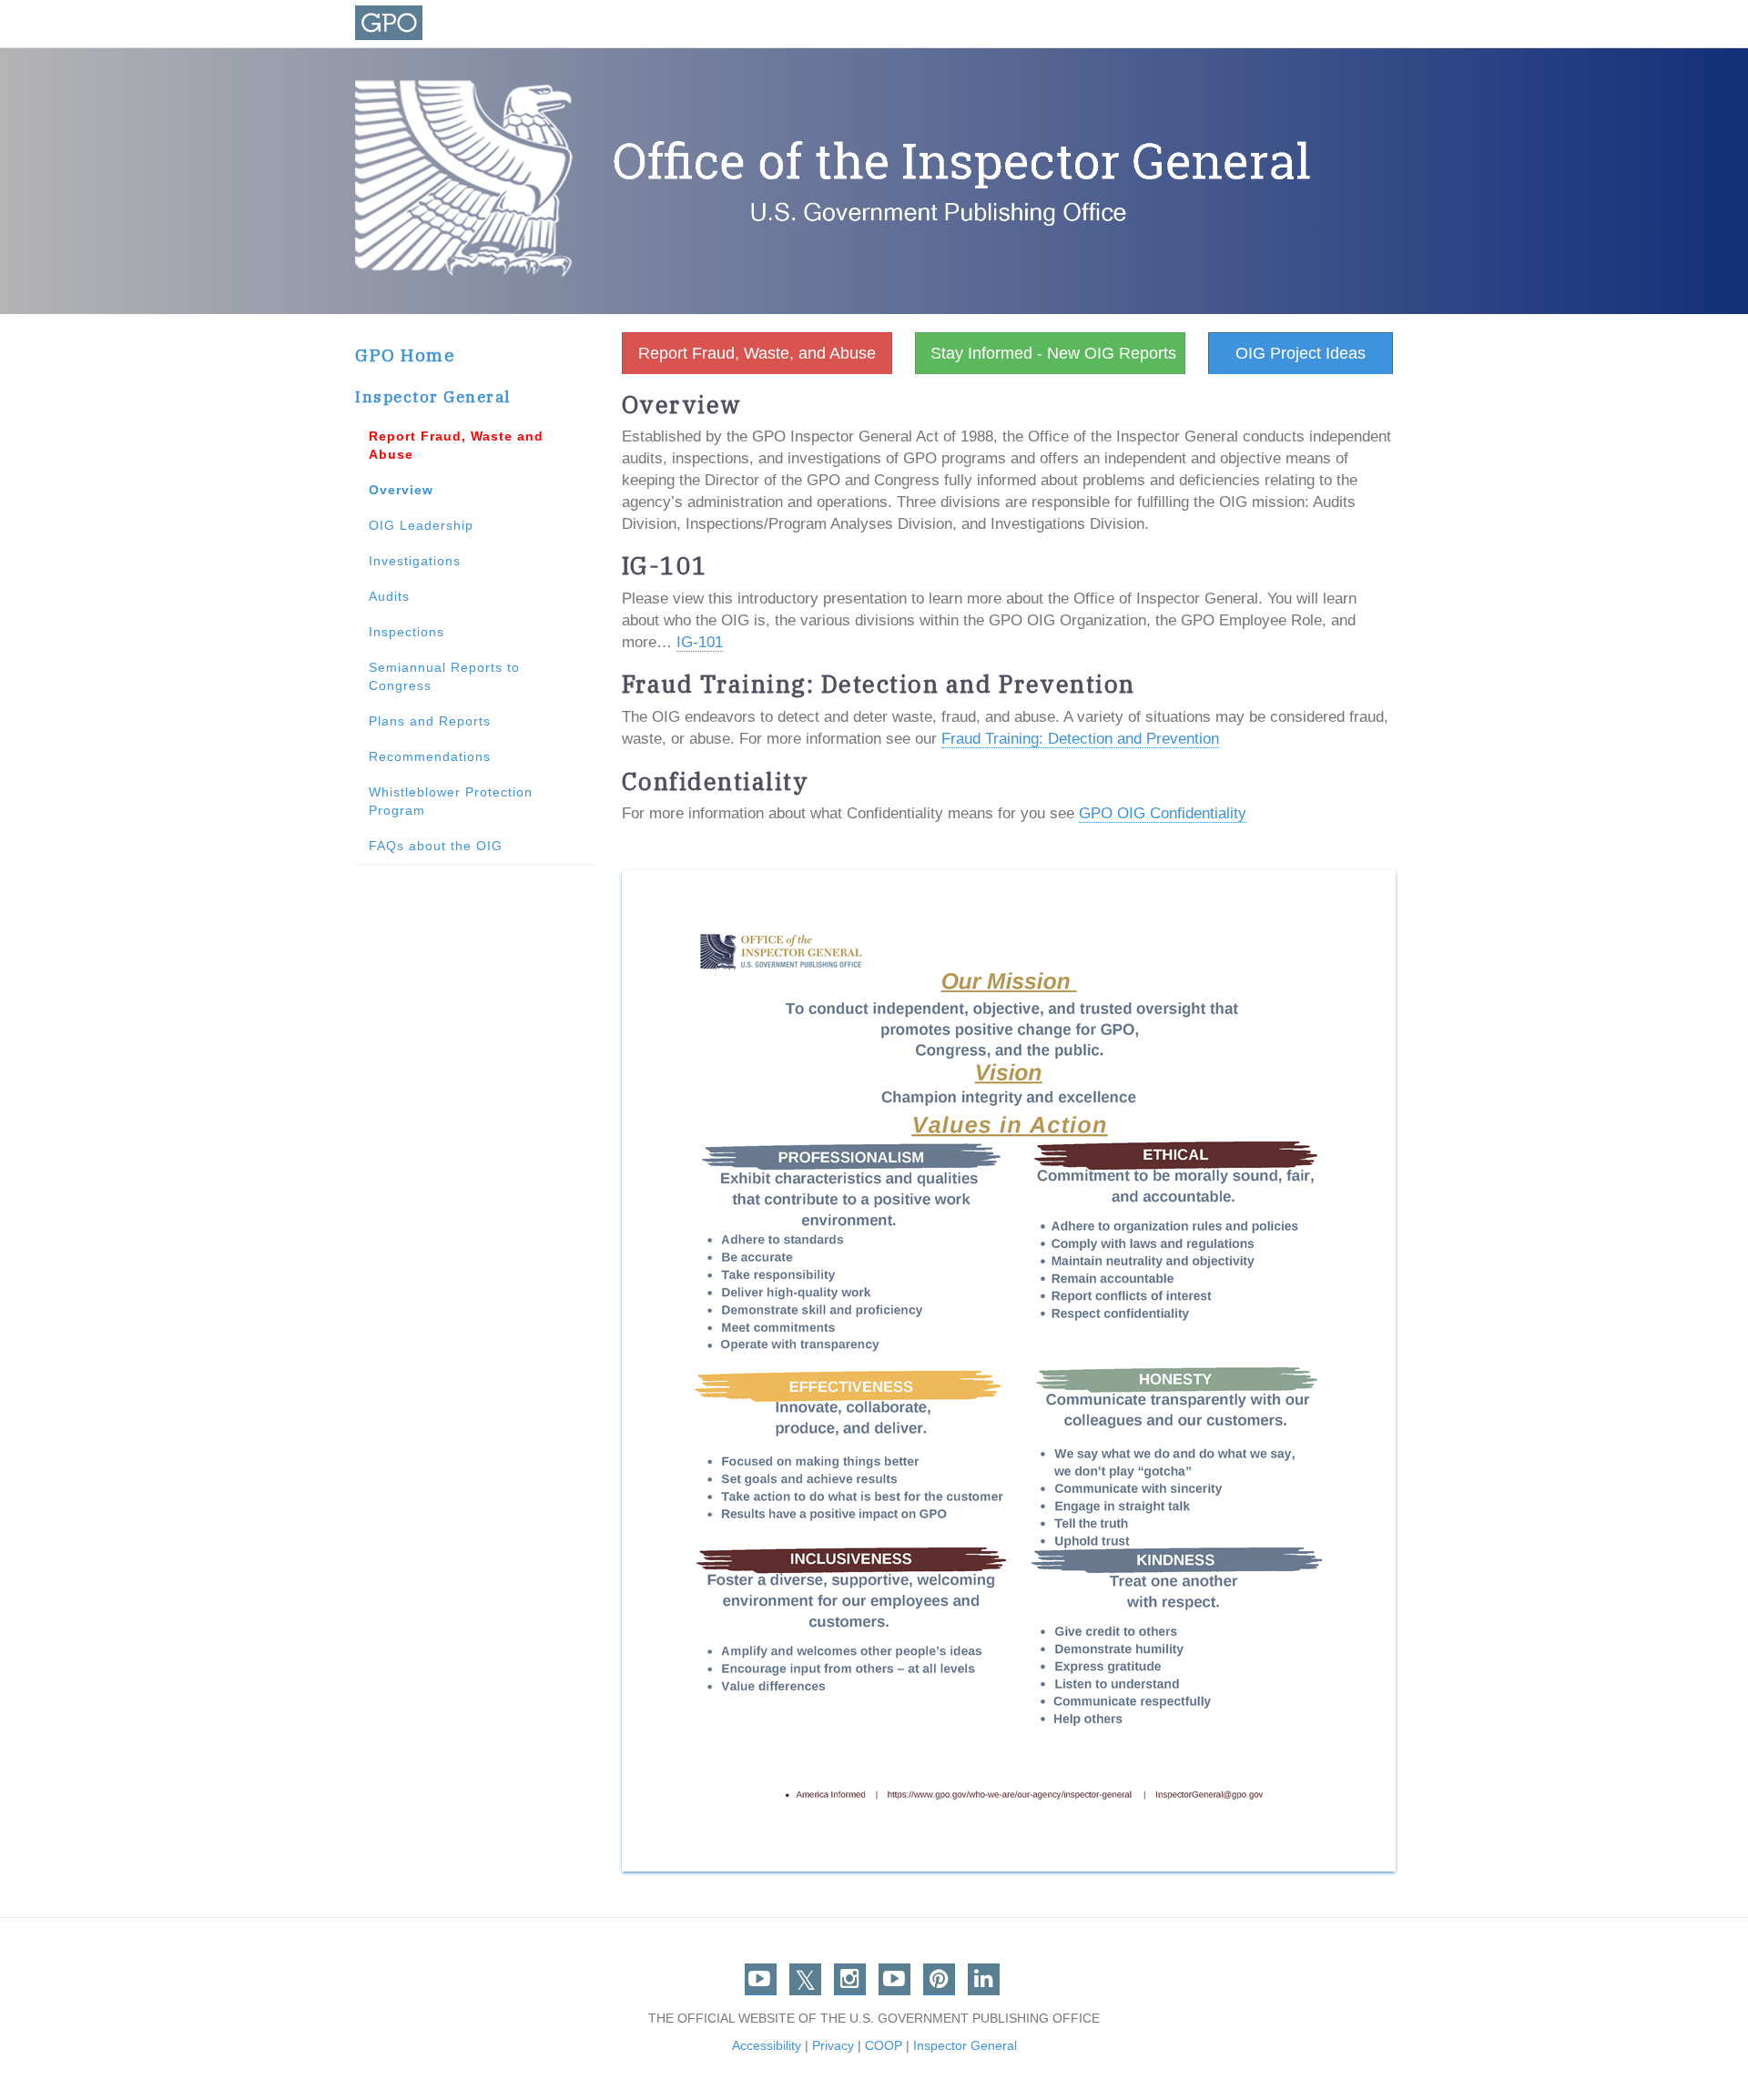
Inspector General (965, 2045)
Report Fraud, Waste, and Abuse (757, 353)
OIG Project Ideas (1301, 353)
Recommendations (430, 756)
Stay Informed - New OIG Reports (1053, 353)
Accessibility (767, 2045)
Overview (401, 490)
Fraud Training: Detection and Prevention (1080, 739)
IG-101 (700, 642)
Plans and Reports (430, 721)
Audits (389, 596)
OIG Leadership (421, 525)
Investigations (415, 561)
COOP (884, 2045)
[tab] (475, 398)
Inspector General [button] (433, 397)
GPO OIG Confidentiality (1163, 813)
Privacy (833, 2045)
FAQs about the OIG (436, 846)
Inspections (407, 632)
